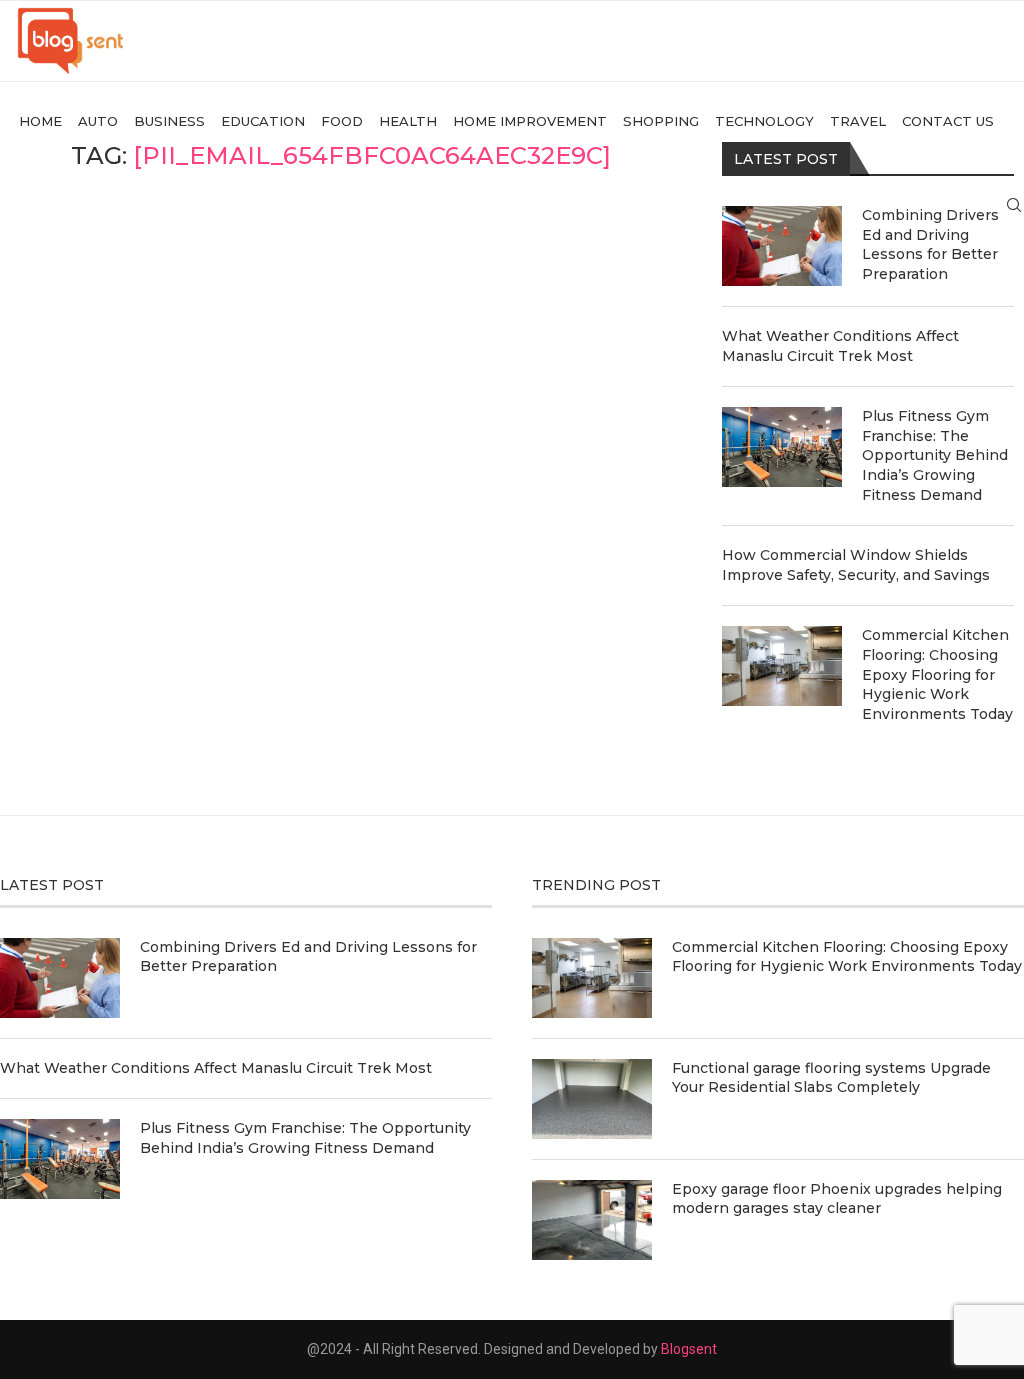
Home (40, 121)
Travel (858, 121)
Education (263, 121)
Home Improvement (530, 121)
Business (169, 121)
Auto (98, 121)
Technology (764, 121)
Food (342, 121)
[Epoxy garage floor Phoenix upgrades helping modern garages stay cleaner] (592, 1220)
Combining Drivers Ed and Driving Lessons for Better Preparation (930, 244)
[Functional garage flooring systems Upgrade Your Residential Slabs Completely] (592, 1099)
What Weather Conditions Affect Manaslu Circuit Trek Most (840, 346)
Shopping (661, 121)
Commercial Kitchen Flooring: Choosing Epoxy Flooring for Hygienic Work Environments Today (937, 674)
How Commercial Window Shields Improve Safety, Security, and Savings (856, 565)
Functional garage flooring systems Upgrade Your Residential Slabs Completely (831, 1078)
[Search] (1014, 205)
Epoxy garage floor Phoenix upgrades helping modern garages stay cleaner (837, 1199)
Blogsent (689, 1349)
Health (408, 121)
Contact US (948, 121)
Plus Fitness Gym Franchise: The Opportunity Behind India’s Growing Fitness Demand (935, 455)
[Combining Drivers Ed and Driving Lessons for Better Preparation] (782, 246)
